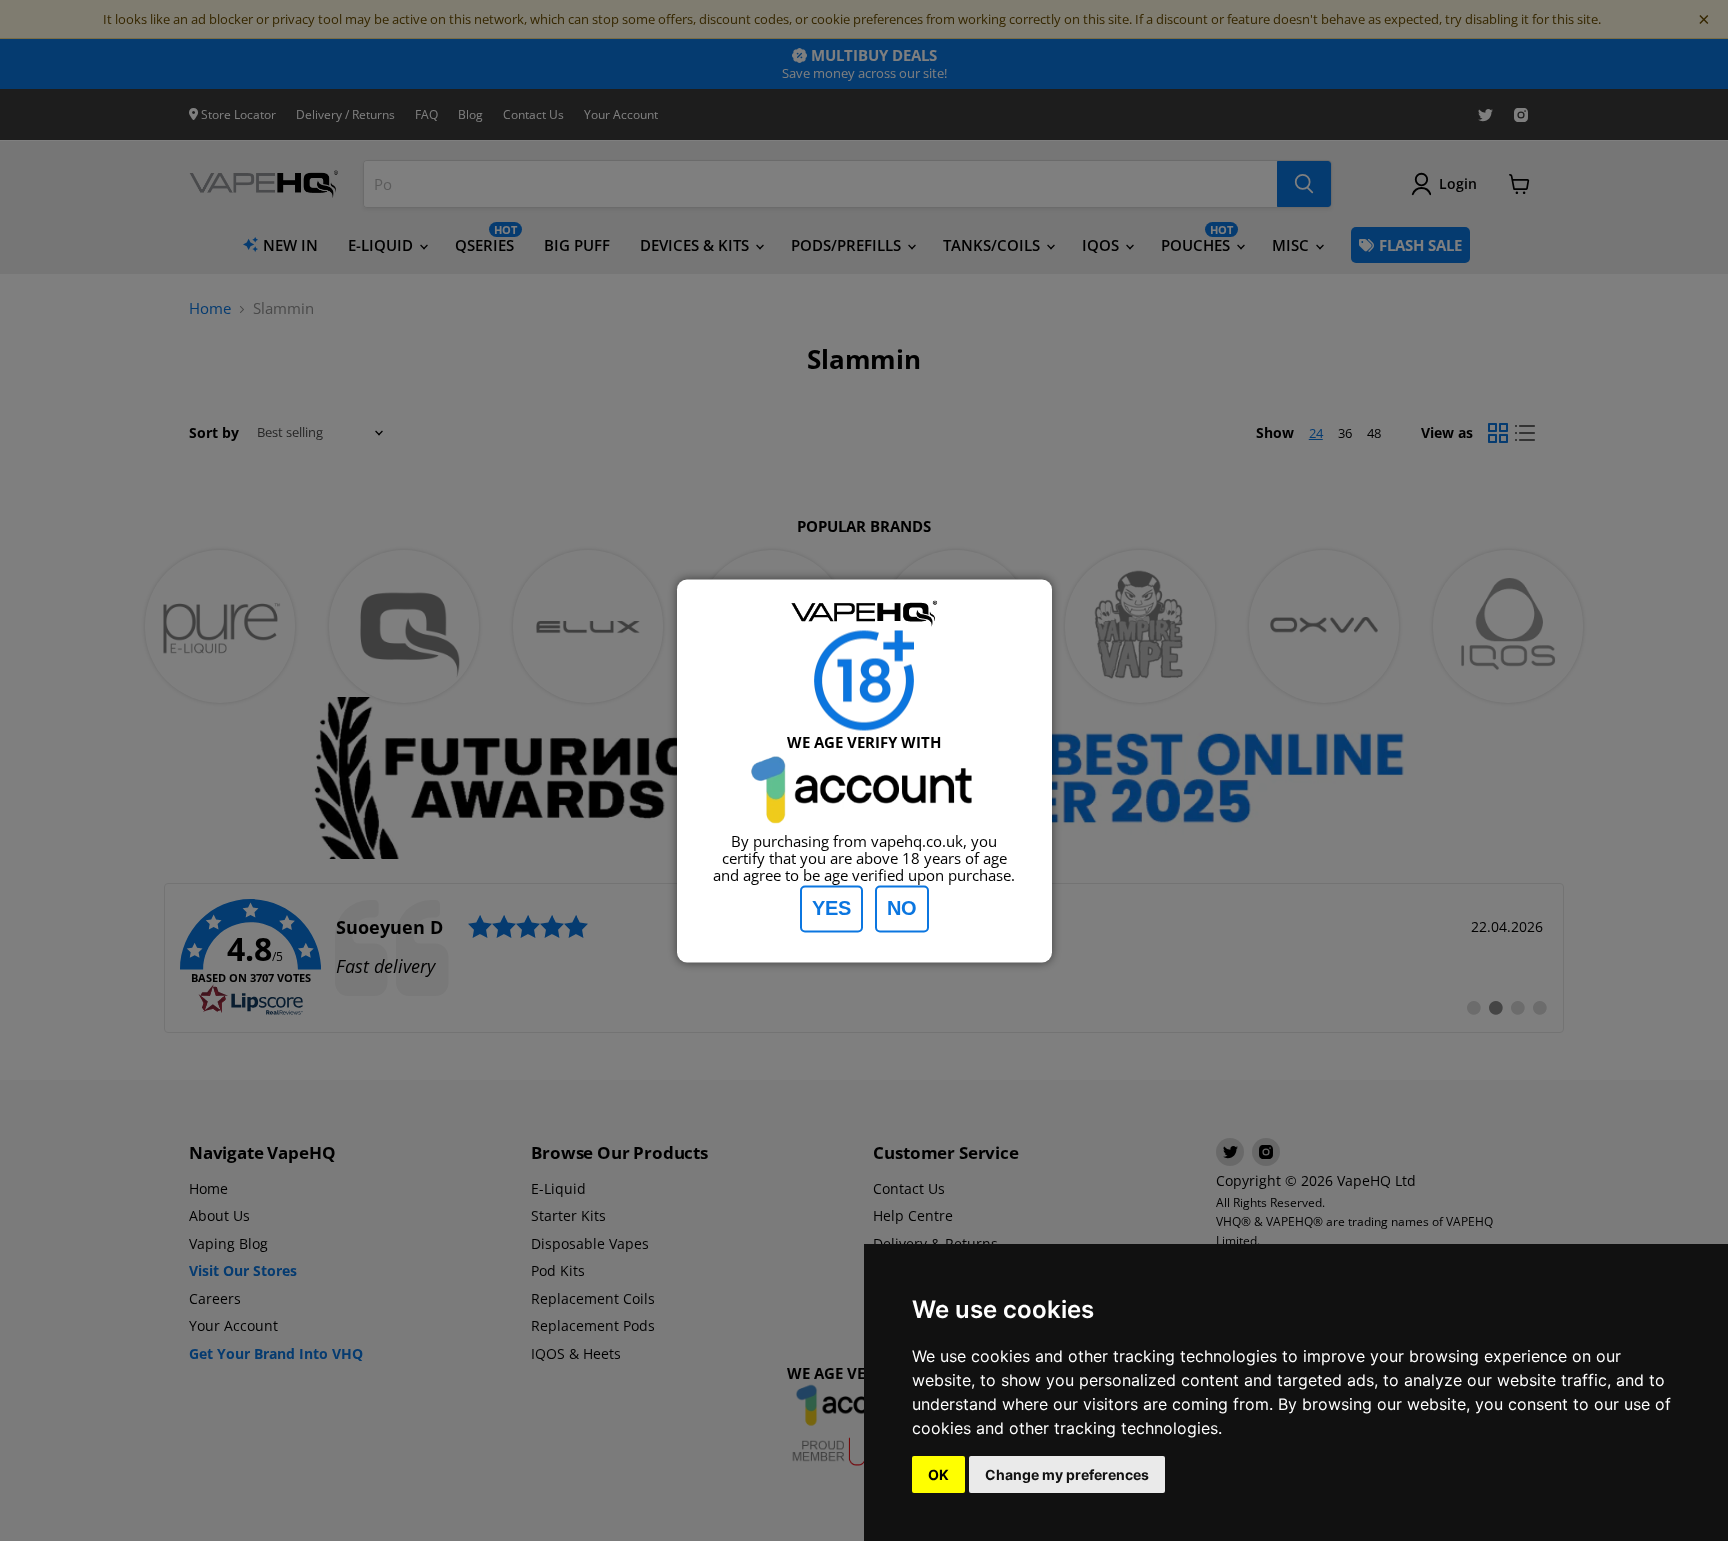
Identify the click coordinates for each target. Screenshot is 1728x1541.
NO (902, 908)
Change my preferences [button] (1067, 1474)
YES (831, 908)
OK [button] (938, 1474)
